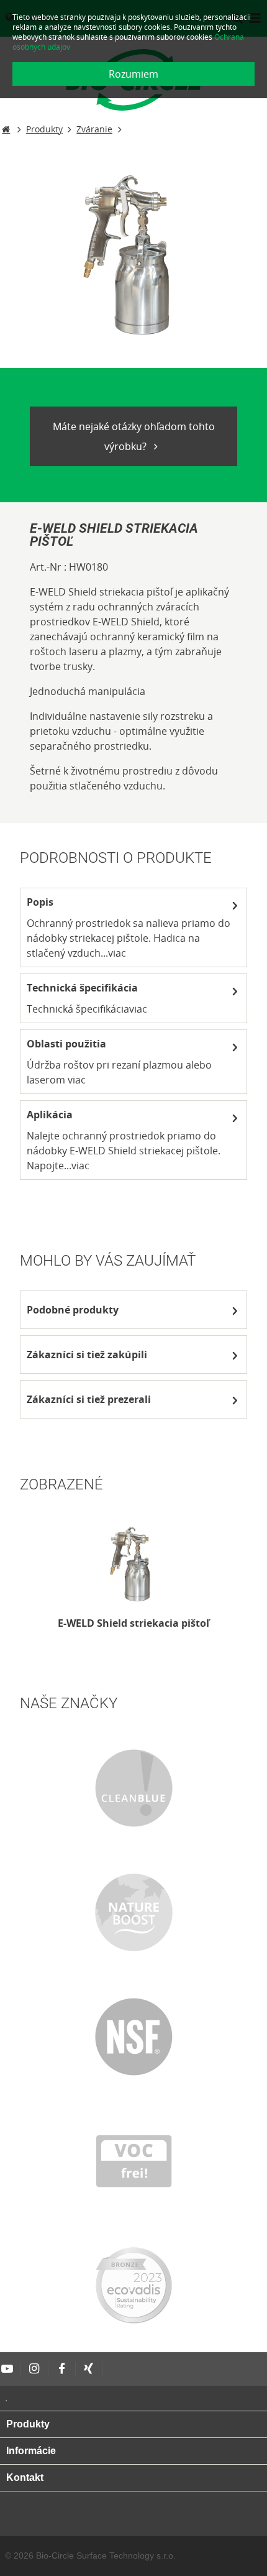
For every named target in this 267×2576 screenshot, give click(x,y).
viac (117, 953)
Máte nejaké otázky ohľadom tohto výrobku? (134, 436)
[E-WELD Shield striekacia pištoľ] (133, 1564)
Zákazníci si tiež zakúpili (87, 1355)
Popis (40, 902)
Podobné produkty (73, 1310)
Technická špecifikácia (82, 988)
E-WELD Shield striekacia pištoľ (133, 1623)
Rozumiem (133, 74)
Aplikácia (50, 1115)
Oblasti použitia (66, 1044)
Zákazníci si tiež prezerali (89, 1399)
